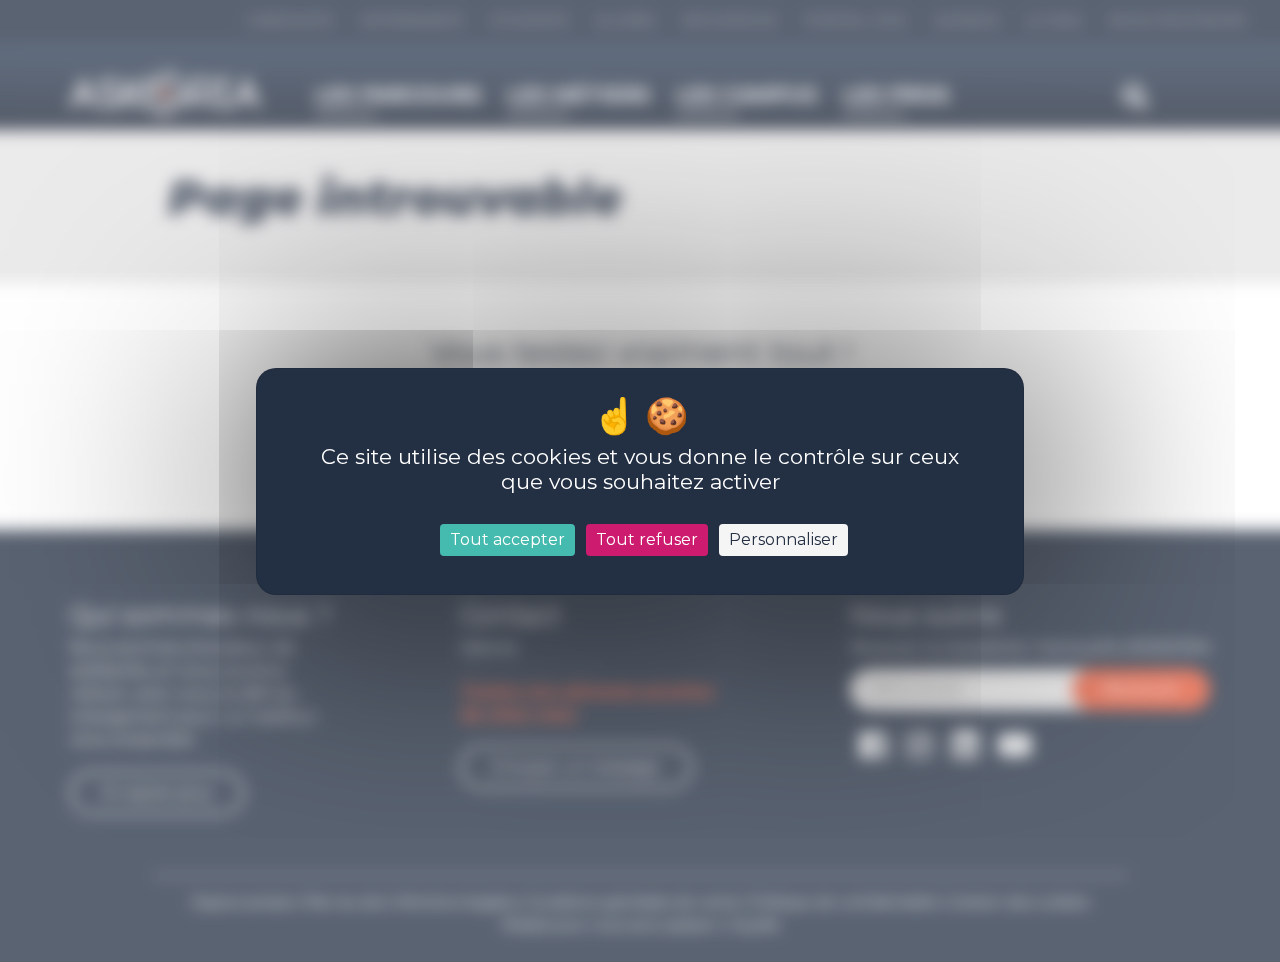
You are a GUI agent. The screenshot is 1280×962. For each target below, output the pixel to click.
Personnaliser (783, 539)
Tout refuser (647, 539)
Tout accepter (507, 539)
